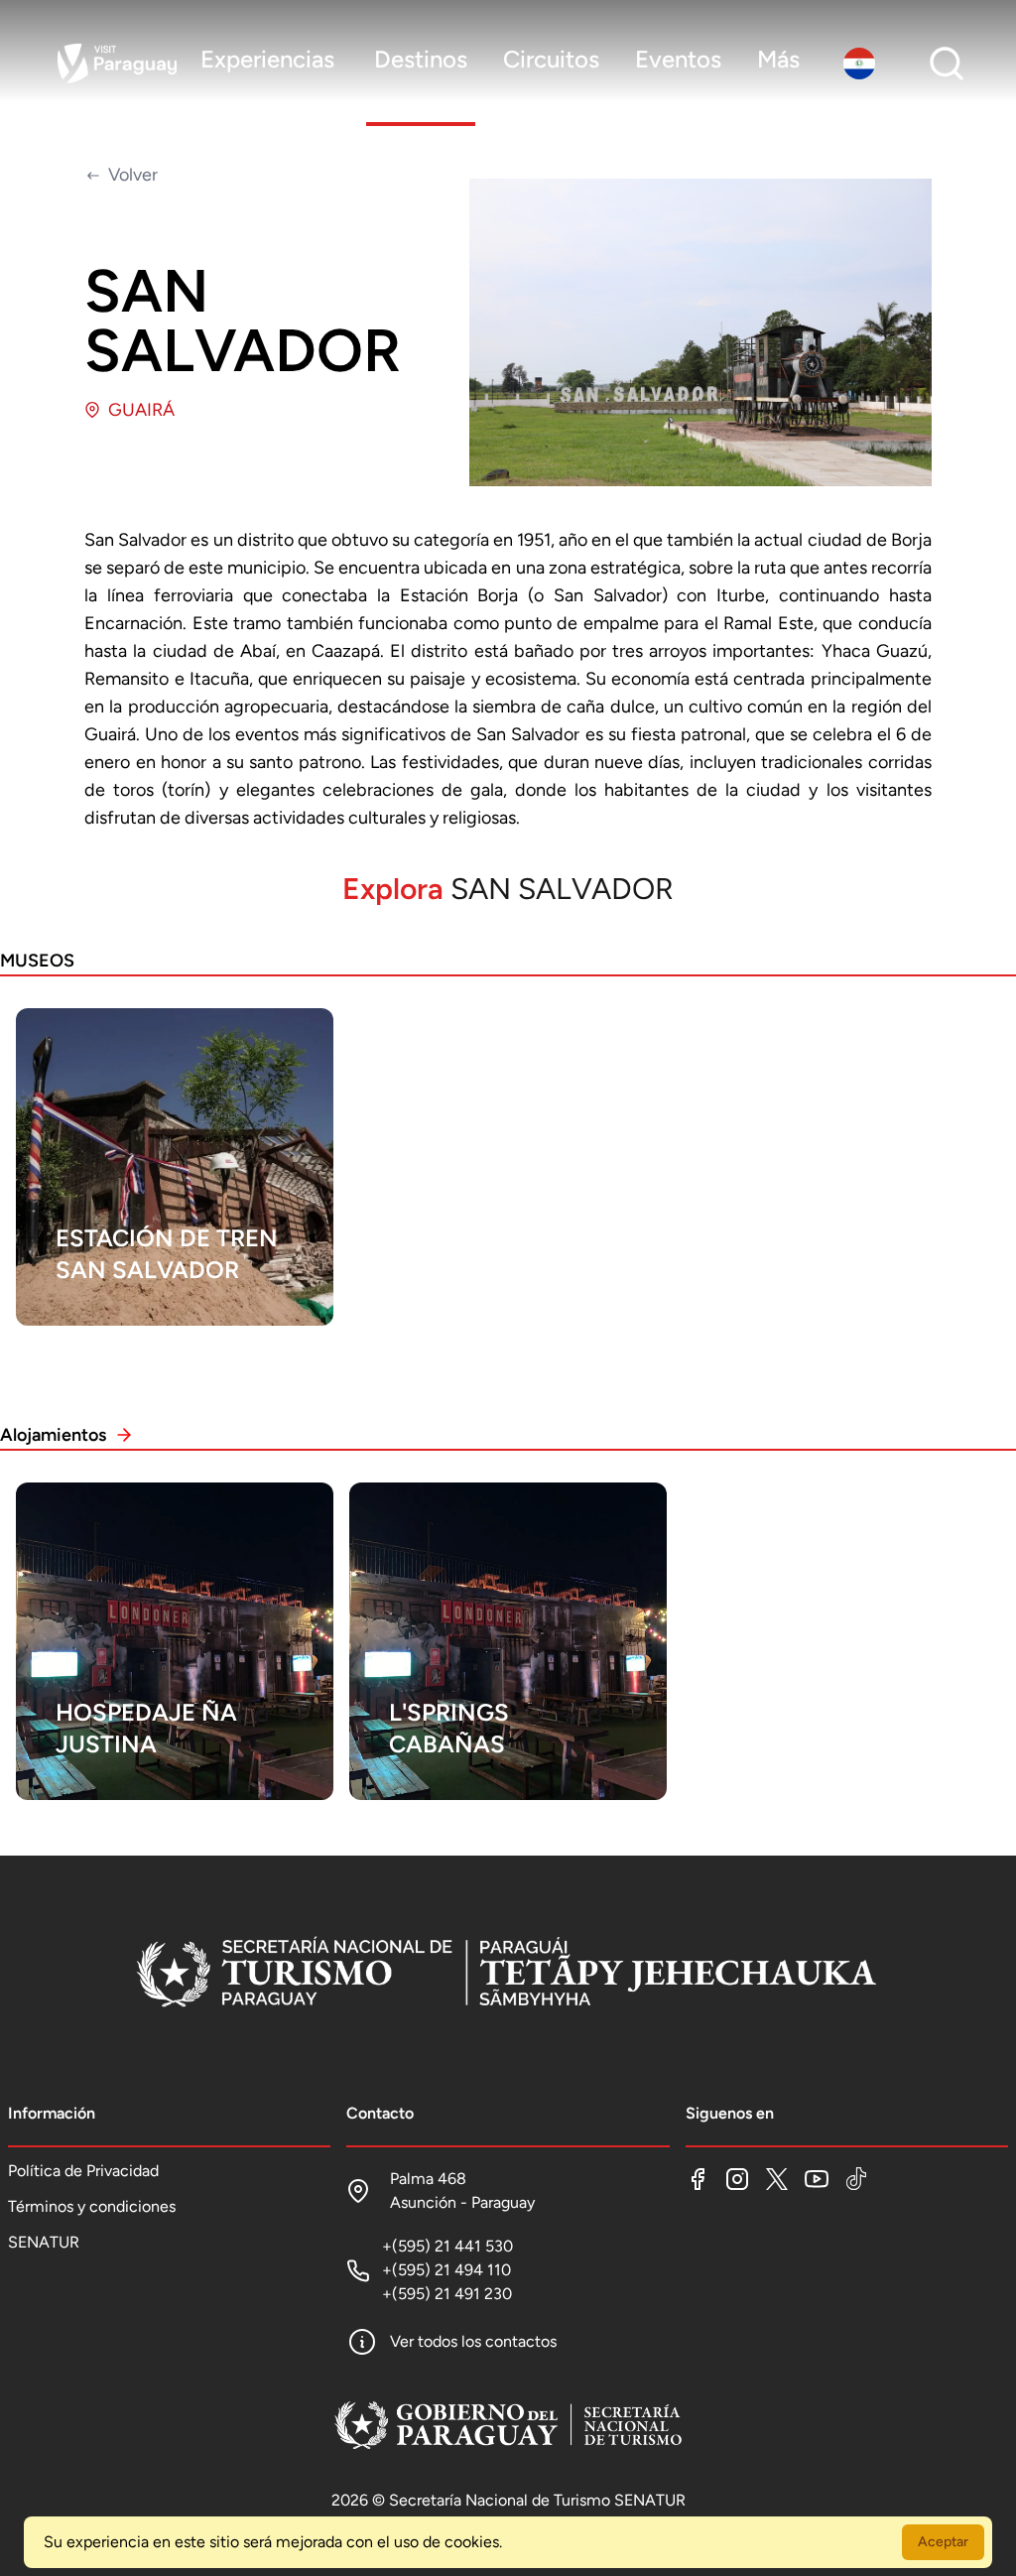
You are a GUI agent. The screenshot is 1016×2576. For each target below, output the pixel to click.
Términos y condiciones (92, 2206)
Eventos (678, 59)
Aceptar (943, 2542)
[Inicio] (508, 1975)
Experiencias (267, 59)
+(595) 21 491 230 (447, 2294)
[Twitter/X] (777, 2179)
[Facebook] (698, 2179)
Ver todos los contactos (473, 2341)
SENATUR (44, 2242)
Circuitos (551, 59)
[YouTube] (817, 2179)
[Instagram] (737, 2179)
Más (778, 59)
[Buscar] (947, 64)
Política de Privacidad (83, 2171)
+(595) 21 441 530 (447, 2246)
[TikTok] (856, 2179)
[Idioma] (863, 64)
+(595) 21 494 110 (446, 2270)
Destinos (421, 59)
